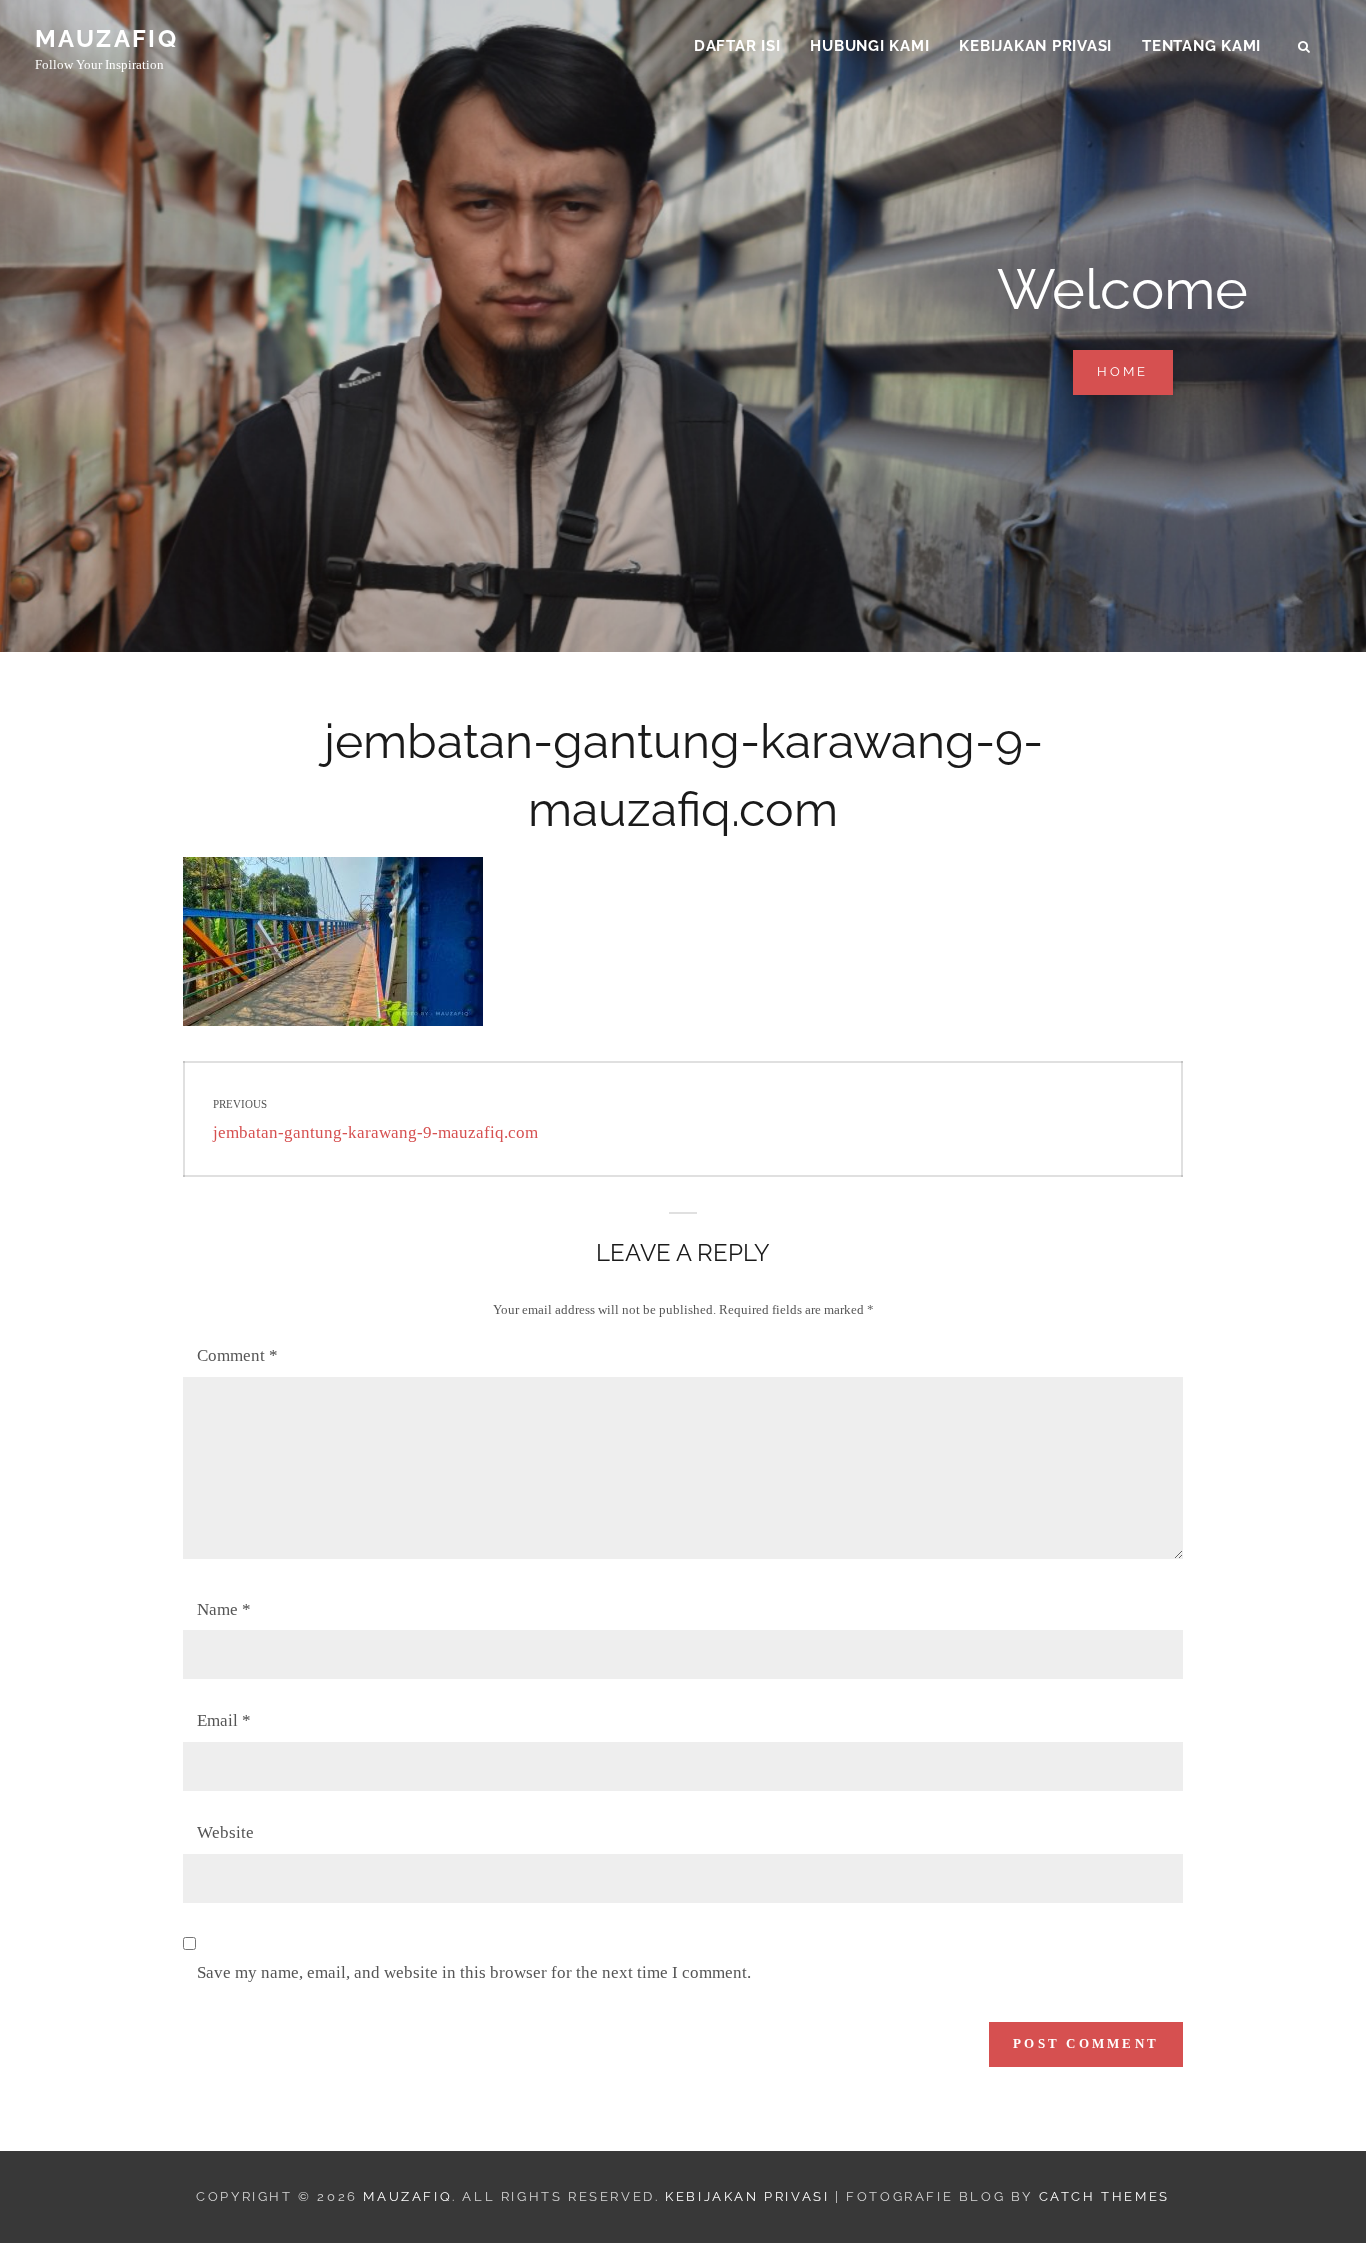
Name (224, 1609)
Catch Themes (1104, 2196)
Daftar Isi (737, 46)
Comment (237, 1355)
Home (1135, 371)
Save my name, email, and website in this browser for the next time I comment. (474, 1972)
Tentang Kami (1201, 46)
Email (224, 1720)
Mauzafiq (106, 38)
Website (225, 1832)
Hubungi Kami (869, 46)
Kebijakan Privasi (1035, 46)
